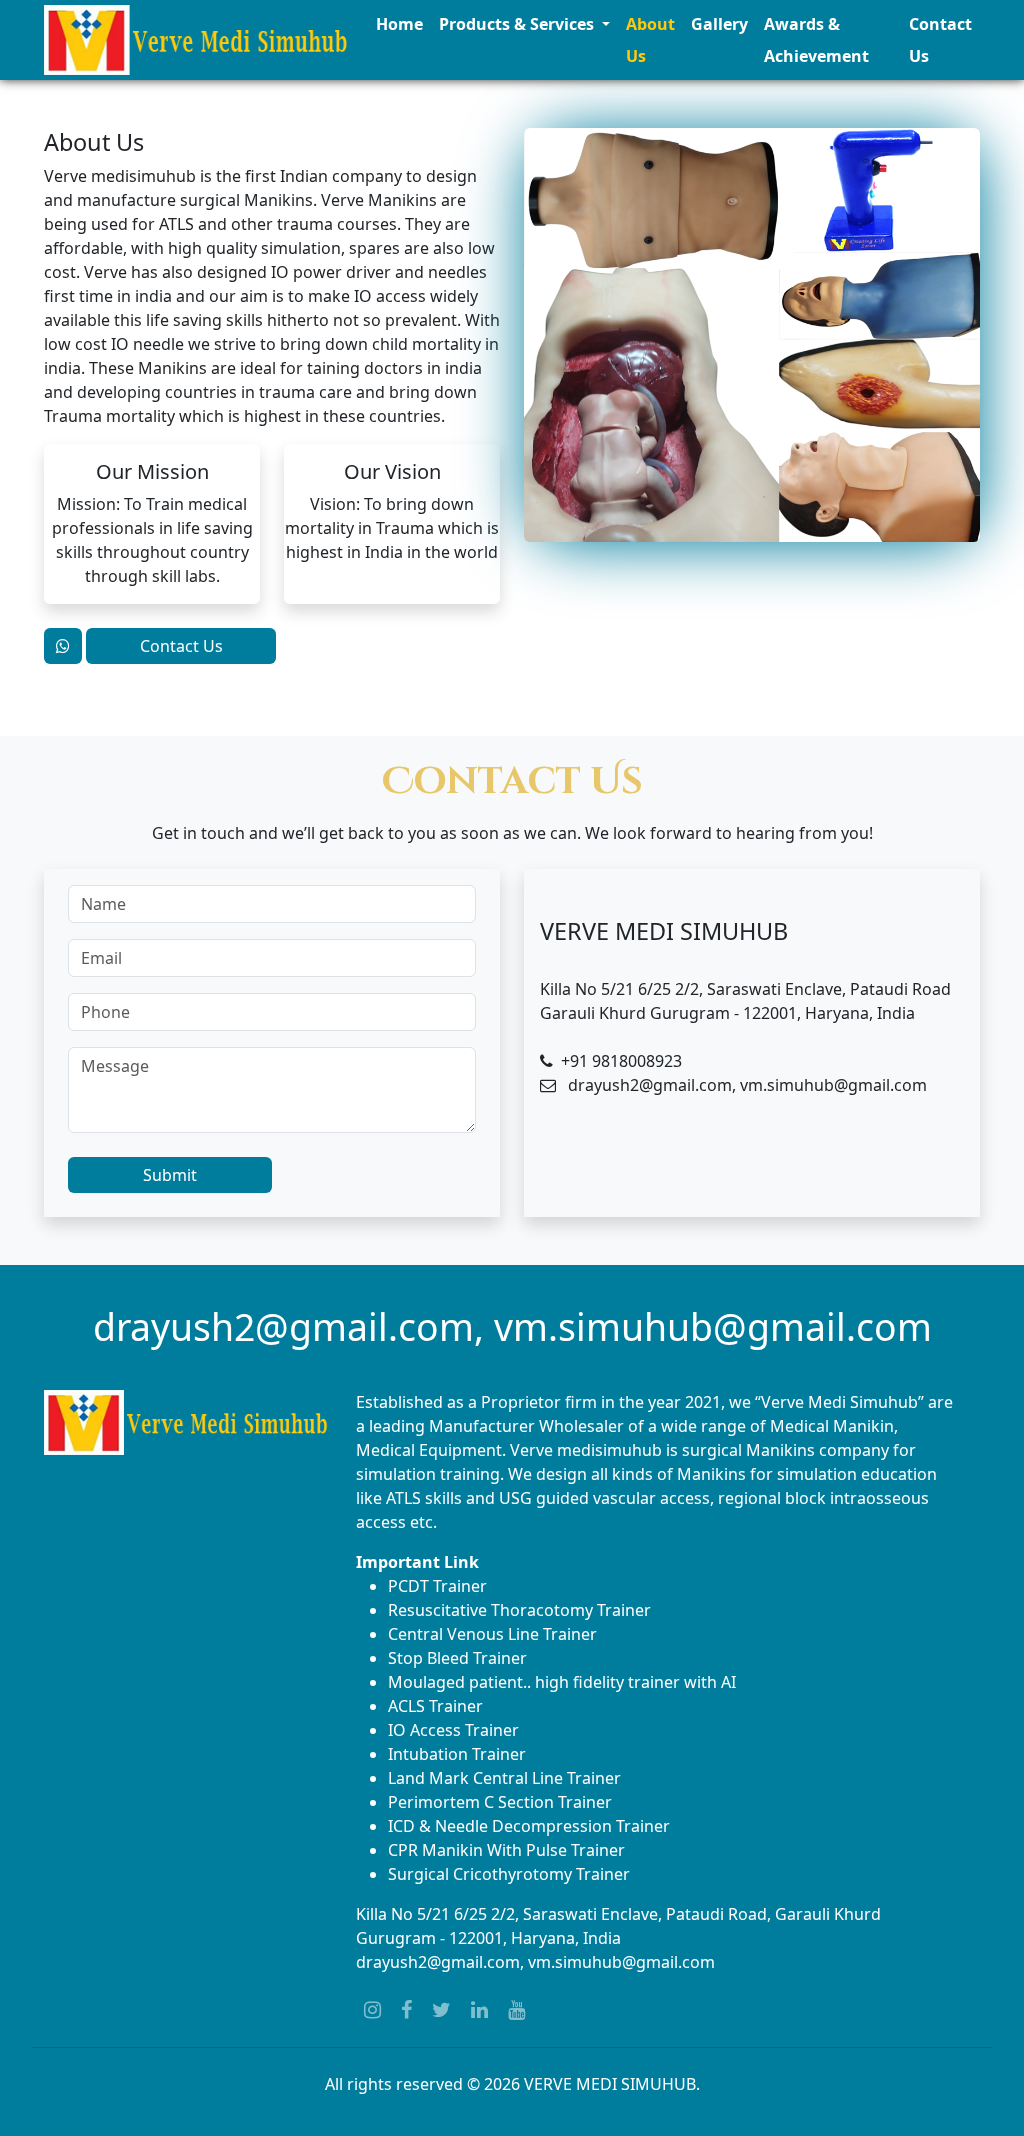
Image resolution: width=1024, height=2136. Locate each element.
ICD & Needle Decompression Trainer (529, 1826)
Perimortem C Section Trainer (500, 1802)
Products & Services (518, 24)
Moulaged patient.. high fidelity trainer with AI (562, 1682)
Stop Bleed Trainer (457, 1658)
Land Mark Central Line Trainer (504, 1778)
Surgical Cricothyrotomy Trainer (509, 1874)
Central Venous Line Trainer (492, 1634)
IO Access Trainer (453, 1730)
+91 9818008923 (621, 1061)
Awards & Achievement (816, 40)
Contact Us (940, 40)
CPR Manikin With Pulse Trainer (506, 1850)
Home (399, 24)
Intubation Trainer (457, 1754)
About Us (650, 40)
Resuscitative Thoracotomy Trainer (519, 1610)
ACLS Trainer (435, 1706)
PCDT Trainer (437, 1586)
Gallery (719, 24)
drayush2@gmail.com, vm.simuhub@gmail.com (535, 1962)
